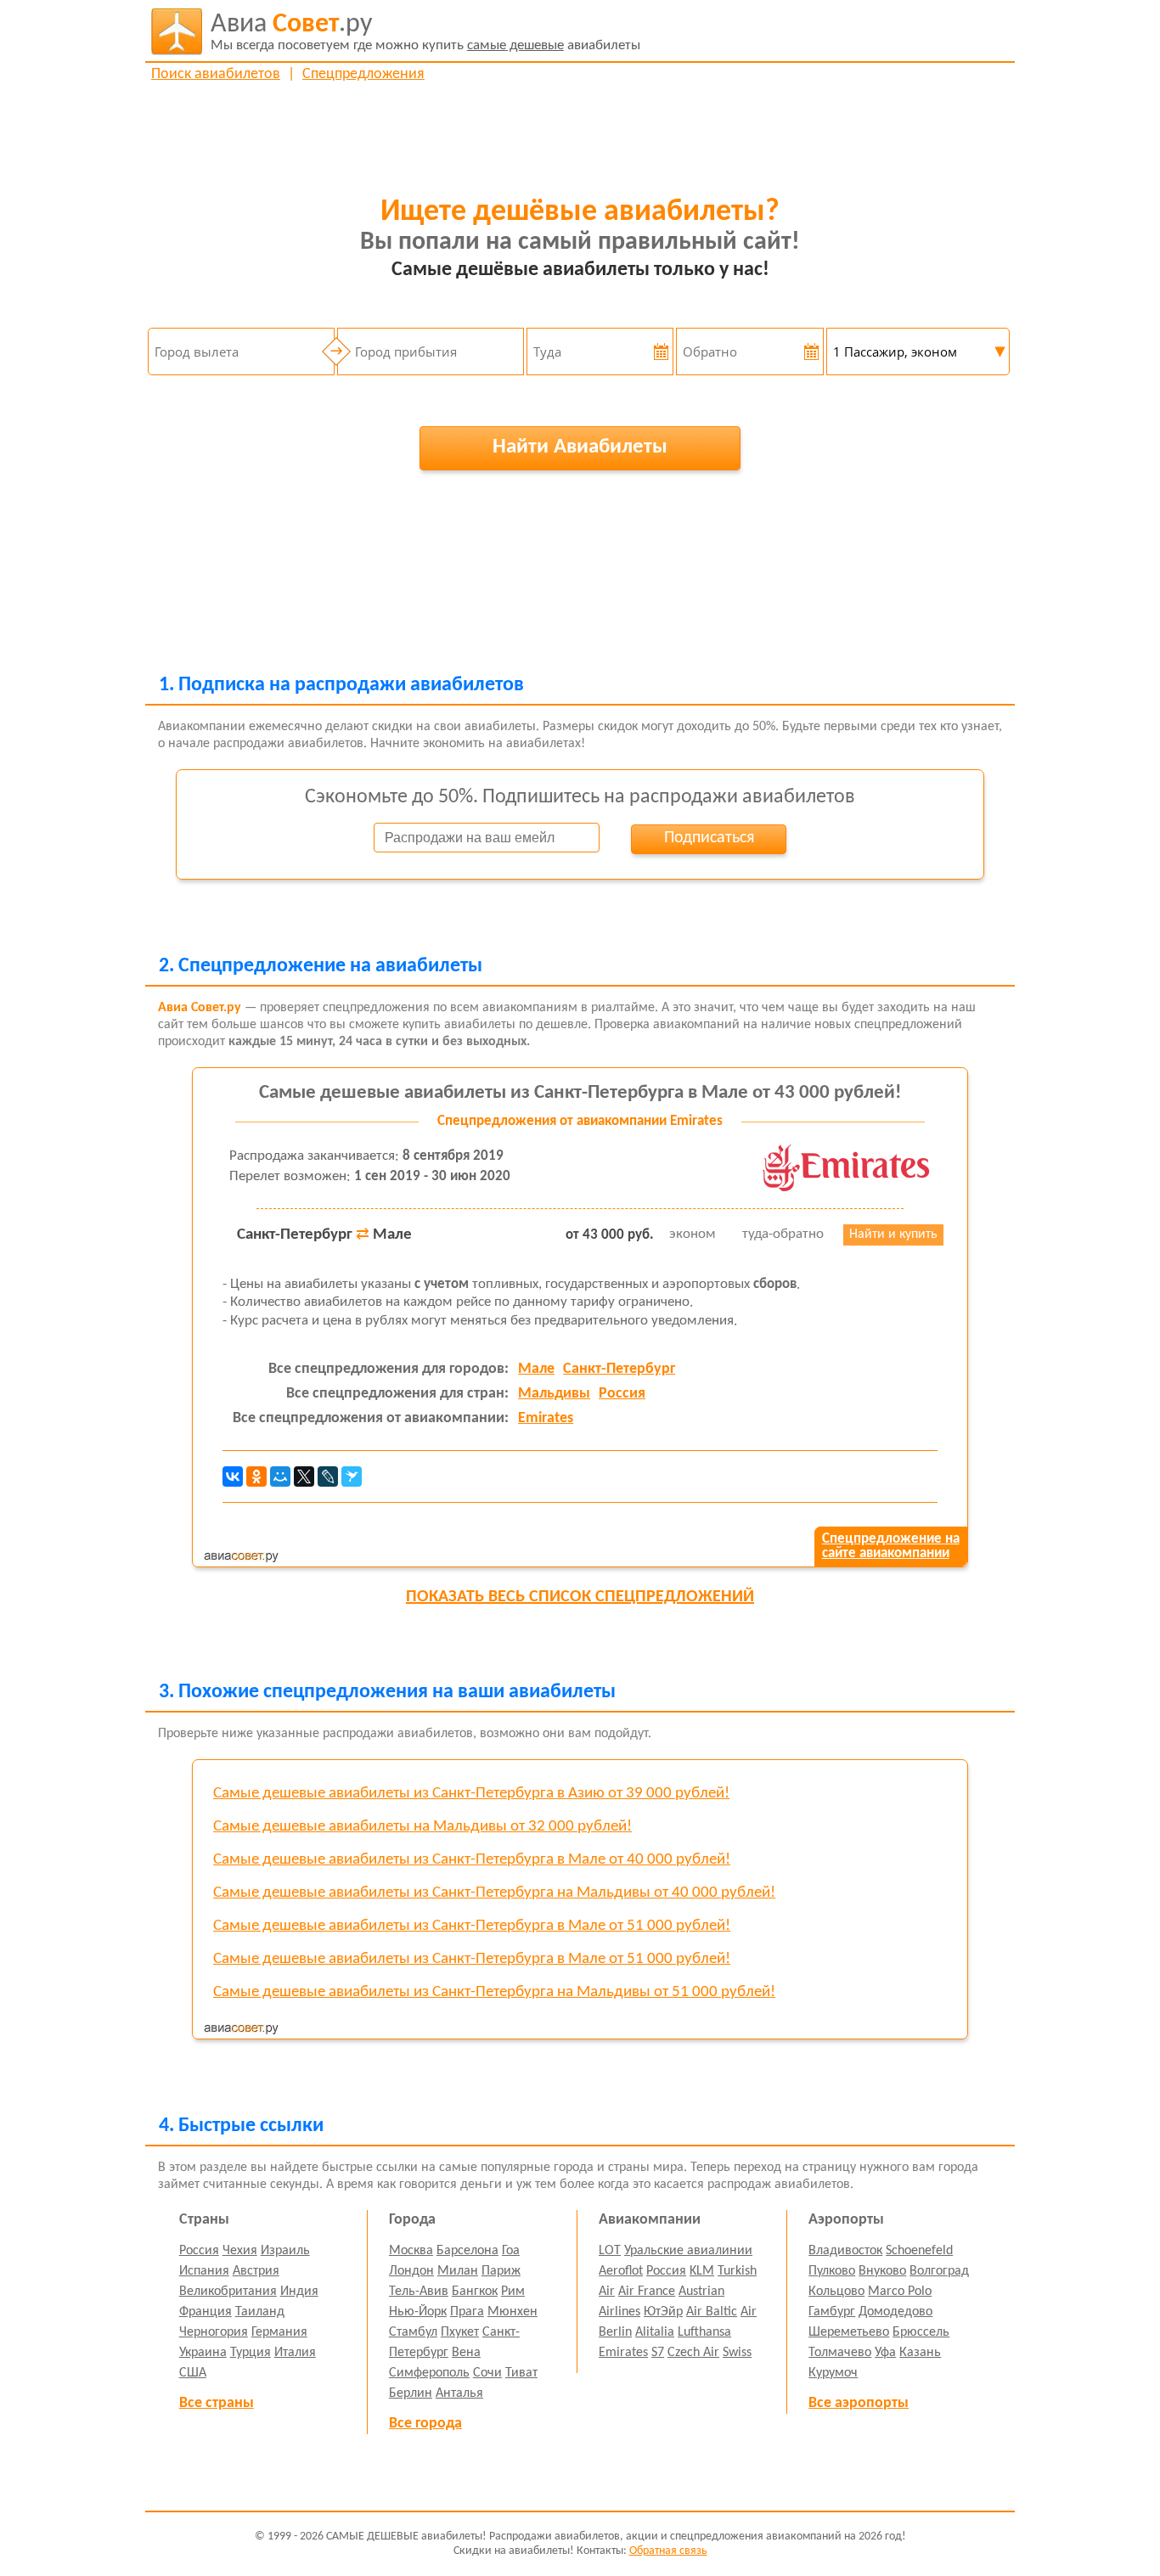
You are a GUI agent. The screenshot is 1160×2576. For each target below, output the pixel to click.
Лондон (411, 2271)
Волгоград (939, 2271)
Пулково (832, 2271)
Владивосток (845, 2251)
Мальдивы (554, 1394)
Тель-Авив (419, 2292)
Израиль (285, 2251)
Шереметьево (849, 2332)
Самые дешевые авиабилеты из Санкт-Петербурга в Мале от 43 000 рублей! (580, 1093)
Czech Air (693, 2353)
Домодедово (895, 2312)
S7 (658, 2353)
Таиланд (260, 2312)
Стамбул (413, 2332)
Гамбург (832, 2312)
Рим (513, 2292)
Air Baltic (712, 2312)
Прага (467, 2312)
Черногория (214, 2332)
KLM (702, 2271)
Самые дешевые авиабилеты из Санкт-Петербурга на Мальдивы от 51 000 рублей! (494, 1992)
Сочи (487, 2373)
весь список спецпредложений (580, 1597)
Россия (622, 1394)
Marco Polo (900, 2292)
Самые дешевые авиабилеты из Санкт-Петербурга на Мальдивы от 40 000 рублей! (494, 1893)
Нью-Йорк (418, 2312)
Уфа (885, 2353)
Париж (501, 2271)
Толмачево (840, 2353)
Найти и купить (893, 1235)
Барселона (467, 2251)
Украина (203, 2353)
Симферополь (429, 2373)
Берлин (411, 2393)
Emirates (546, 1418)
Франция (206, 2312)
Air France (647, 2292)
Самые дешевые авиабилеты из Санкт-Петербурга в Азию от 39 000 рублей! (471, 1794)
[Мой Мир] (280, 1476)
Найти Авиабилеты (580, 447)
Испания (204, 2271)
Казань (920, 2353)
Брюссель (921, 2332)
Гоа (511, 2251)
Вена (466, 2353)
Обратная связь (668, 2551)
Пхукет (460, 2332)
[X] (304, 1476)
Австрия (256, 2271)
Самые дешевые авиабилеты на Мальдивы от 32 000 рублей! (422, 1827)
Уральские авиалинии (688, 2251)
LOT (610, 2251)
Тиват (521, 2373)
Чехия (240, 2251)
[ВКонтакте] (233, 1476)
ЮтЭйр (663, 2312)
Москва (411, 2251)
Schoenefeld (919, 2251)
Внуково (882, 2271)
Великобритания (228, 2292)
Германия (279, 2332)
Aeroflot (621, 2271)
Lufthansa (704, 2332)
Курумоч (833, 2373)
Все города (425, 2424)
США (193, 2373)
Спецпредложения (363, 74)
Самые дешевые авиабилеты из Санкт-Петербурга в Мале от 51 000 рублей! (472, 1926)
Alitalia (655, 2332)
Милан (458, 2271)
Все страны (217, 2403)
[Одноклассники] (256, 1476)
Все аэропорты (859, 2403)
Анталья (459, 2393)
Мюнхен (512, 2312)
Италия (295, 2353)
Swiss (737, 2353)
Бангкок (475, 2292)
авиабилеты (425, 32)
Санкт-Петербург (619, 1369)
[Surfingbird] (352, 1476)
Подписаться (709, 838)
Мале (536, 1369)
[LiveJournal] (328, 1476)
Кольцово (836, 2292)
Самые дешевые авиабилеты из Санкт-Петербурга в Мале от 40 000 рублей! (472, 1860)
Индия (299, 2292)
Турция (251, 2353)
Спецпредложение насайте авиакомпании (891, 1546)
